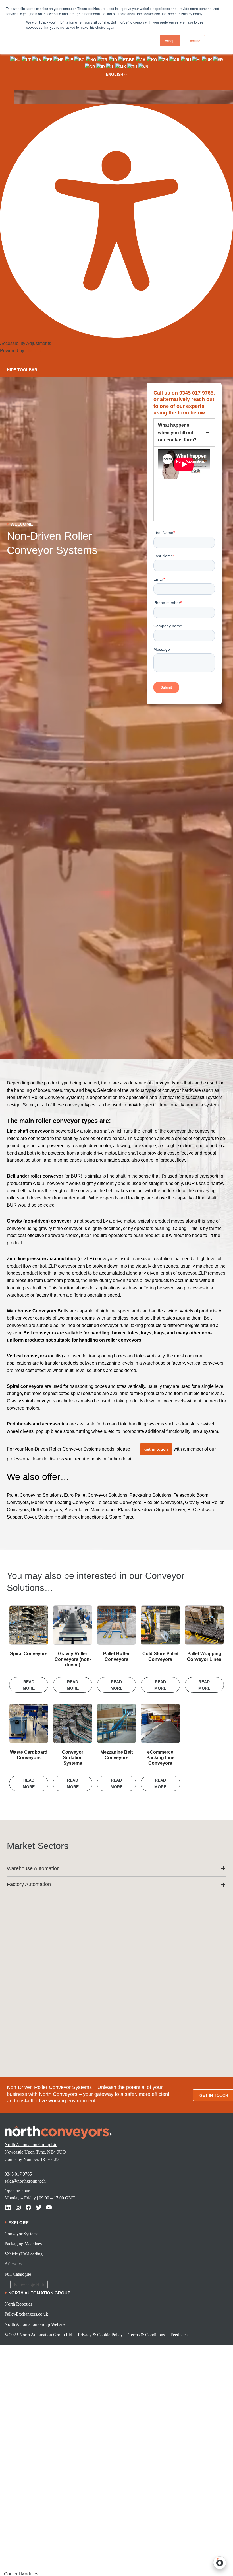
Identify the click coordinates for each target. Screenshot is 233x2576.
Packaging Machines (23, 2244)
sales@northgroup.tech (25, 2181)
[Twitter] (39, 2207)
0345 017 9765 (18, 2174)
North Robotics (18, 2304)
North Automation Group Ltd (31, 2145)
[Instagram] (18, 2207)
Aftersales (13, 2264)
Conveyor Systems (21, 2234)
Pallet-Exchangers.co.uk (26, 2314)
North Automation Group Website (35, 2324)
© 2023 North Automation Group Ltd (38, 2335)
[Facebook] (28, 2207)
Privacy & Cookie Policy (100, 2335)
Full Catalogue (18, 2274)
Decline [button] (194, 41)
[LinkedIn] (8, 2207)
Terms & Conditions (147, 2335)
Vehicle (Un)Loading (24, 2254)
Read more (29, 1685)
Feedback (179, 2335)
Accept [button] (170, 41)
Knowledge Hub (29, 2284)
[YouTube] (49, 2207)
